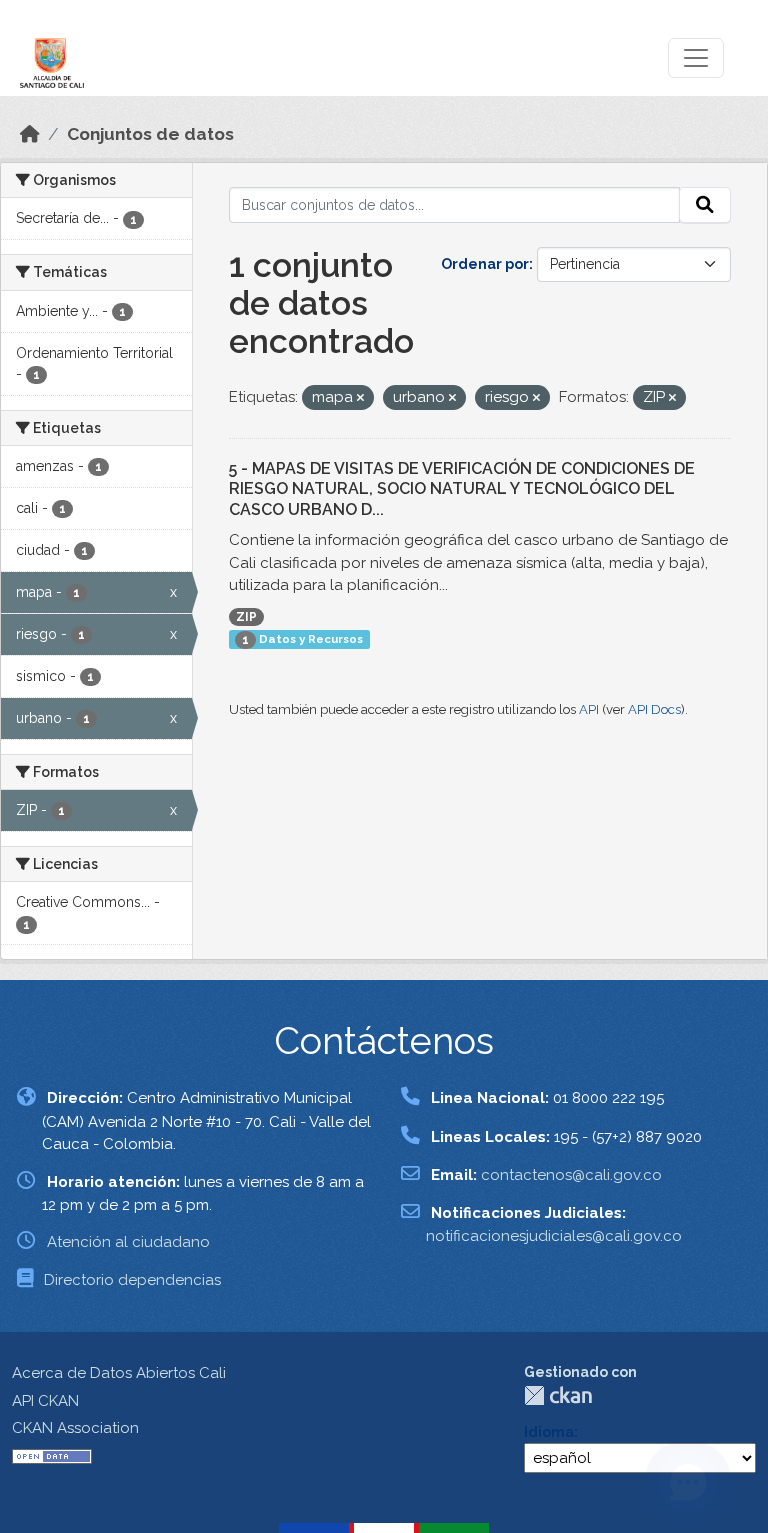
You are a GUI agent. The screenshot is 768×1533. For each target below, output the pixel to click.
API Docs (654, 709)
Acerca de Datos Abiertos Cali (119, 1373)
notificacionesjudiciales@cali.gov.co (554, 1236)
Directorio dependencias (132, 1280)
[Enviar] (705, 205)
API (589, 709)
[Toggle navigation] (696, 58)
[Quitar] (360, 398)
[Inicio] (30, 134)
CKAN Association (75, 1428)
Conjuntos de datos (150, 134)
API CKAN (45, 1401)
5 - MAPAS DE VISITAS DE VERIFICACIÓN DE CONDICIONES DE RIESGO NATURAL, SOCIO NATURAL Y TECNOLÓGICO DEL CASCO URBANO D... (462, 489)
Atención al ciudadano (128, 1242)
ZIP (246, 617)
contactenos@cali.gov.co (571, 1175)
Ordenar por (485, 264)
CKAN (558, 1395)
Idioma (549, 1432)
